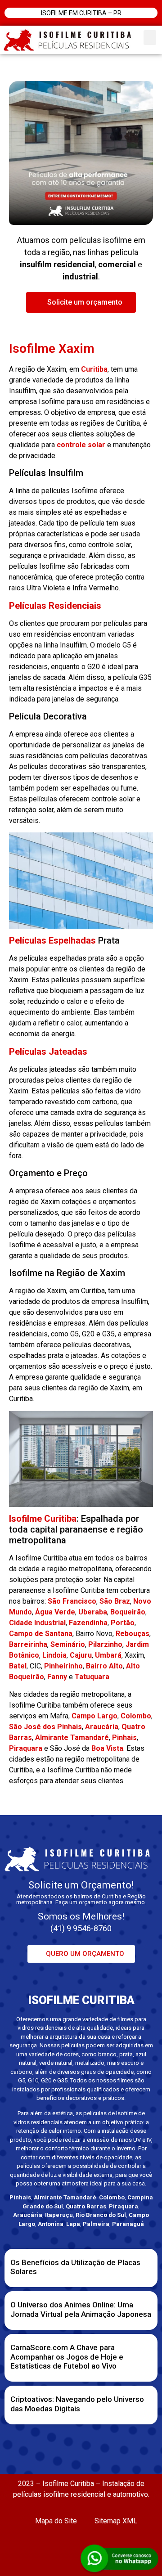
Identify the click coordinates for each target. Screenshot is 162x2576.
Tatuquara (92, 1677)
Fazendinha (88, 1623)
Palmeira (96, 2224)
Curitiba (94, 369)
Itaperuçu (59, 2215)
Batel (18, 1666)
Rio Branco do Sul (101, 2215)
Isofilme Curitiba (43, 1519)
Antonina (51, 2224)
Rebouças (133, 1634)
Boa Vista (107, 1748)
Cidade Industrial (37, 1623)
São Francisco (72, 1601)
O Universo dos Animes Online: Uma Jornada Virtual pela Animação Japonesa (81, 2309)
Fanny (57, 1677)
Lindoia (54, 1655)
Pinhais (124, 1738)
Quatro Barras (86, 2206)
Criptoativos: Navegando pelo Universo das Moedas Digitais (77, 2404)
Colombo (136, 1716)
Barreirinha (28, 1644)
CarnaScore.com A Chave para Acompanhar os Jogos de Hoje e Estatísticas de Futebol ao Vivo (67, 2357)
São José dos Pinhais (45, 1727)
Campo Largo (94, 1716)
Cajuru (81, 1655)
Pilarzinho (105, 1644)
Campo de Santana (41, 1634)
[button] (150, 38)
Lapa (73, 2224)
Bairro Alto (104, 1666)
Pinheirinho (63, 1666)
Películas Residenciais (55, 606)
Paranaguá (128, 2224)
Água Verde (55, 1612)
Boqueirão (128, 1612)
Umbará (108, 1655)
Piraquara (26, 1748)
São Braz (115, 1601)
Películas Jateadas (48, 1052)
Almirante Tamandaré (72, 1738)
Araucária (102, 1727)
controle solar (81, 445)
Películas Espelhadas (52, 940)
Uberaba (93, 1612)
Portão (123, 1623)
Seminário (68, 1644)
